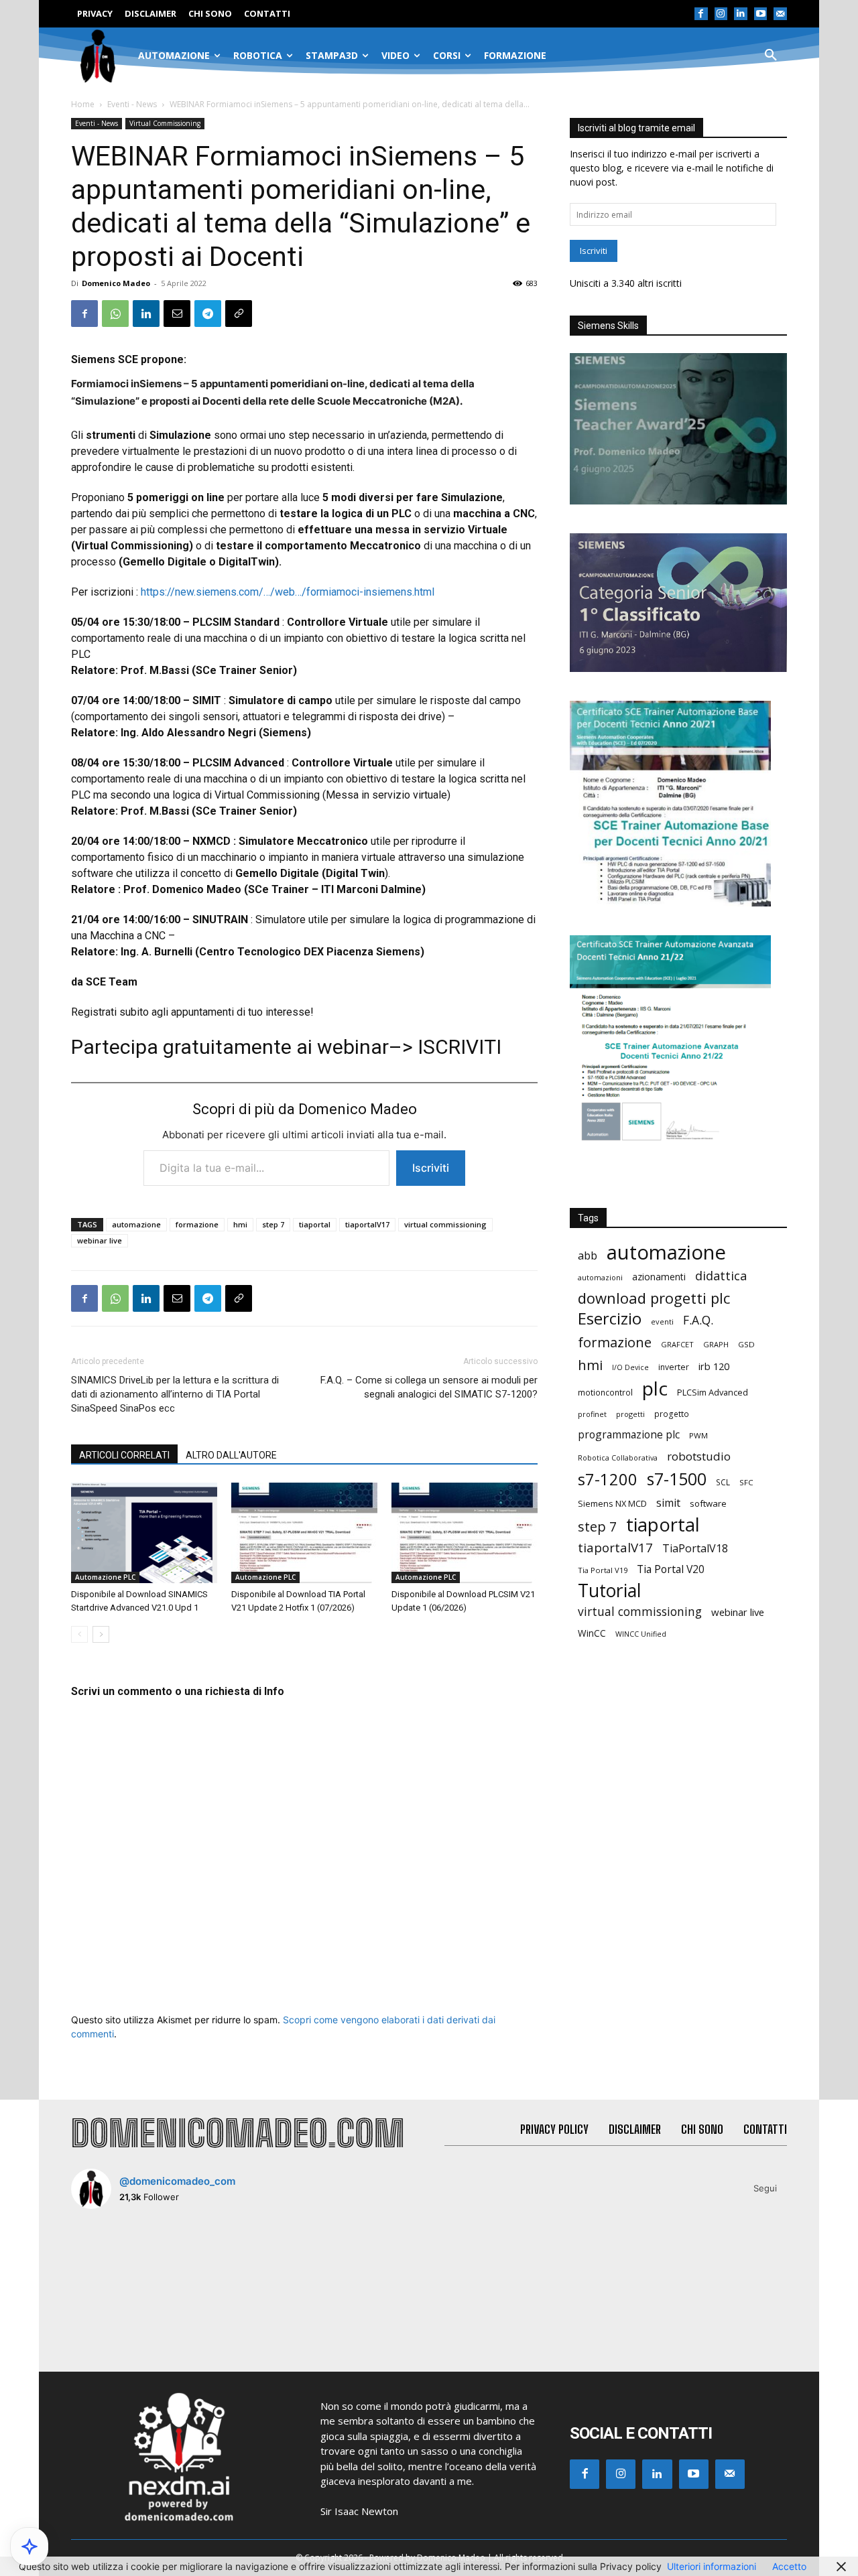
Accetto (789, 2566)
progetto (672, 1414)
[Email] (177, 314)
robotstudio (699, 1456)
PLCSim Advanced (713, 1392)
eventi (662, 1321)
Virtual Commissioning (165, 123)
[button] (771, 56)
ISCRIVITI (459, 1047)
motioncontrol (605, 1393)
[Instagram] (721, 14)
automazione (136, 1224)
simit (668, 1503)
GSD (746, 1344)
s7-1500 (677, 1479)
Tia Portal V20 (671, 1569)
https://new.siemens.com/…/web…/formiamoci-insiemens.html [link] (288, 592)
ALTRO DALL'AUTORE (231, 1455)
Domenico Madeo (116, 283)
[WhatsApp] (115, 314)
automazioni (600, 1277)
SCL (723, 1482)
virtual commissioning (445, 1224)
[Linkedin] (741, 14)
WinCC (592, 1633)
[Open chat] (29, 2547)
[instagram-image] (130, 2278)
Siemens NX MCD (612, 1503)
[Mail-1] (780, 14)
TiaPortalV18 (695, 1549)
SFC (746, 1482)
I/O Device (630, 1367)
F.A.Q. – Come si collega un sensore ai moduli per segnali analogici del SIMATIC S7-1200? (429, 1387)
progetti (630, 1414)
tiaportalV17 (367, 1224)
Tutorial (609, 1591)
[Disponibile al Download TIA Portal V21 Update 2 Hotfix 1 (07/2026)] (304, 1533)
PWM (698, 1435)
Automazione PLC (105, 1577)
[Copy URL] (239, 314)
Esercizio (610, 1319)
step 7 (273, 1224)
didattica (721, 1276)
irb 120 (714, 1366)
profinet (592, 1414)
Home (83, 104)
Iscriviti (431, 1168)
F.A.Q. (698, 1320)
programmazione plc (629, 1435)
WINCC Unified (641, 1634)
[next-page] (101, 1634)
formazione (197, 1224)
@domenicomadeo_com (177, 2181)
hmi (240, 1224)
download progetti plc (654, 1298)
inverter (674, 1367)
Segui (765, 2188)
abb (588, 1255)
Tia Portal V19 (603, 1570)
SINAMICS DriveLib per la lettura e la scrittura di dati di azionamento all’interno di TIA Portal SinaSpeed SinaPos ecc (175, 1394)
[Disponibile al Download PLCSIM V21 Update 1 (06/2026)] (465, 1533)
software (708, 1503)
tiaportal (315, 1224)
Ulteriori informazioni (712, 2566)
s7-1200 (608, 1480)
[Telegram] (208, 314)
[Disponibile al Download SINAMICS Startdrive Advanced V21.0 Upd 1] (144, 1533)
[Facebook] (701, 14)
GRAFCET (677, 1344)
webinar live (100, 1240)
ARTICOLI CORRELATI (124, 1455)
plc (655, 1388)
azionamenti (659, 1277)
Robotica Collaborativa (618, 1458)
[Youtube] (761, 14)
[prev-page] (79, 1634)
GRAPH (716, 1344)
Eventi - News (132, 104)
